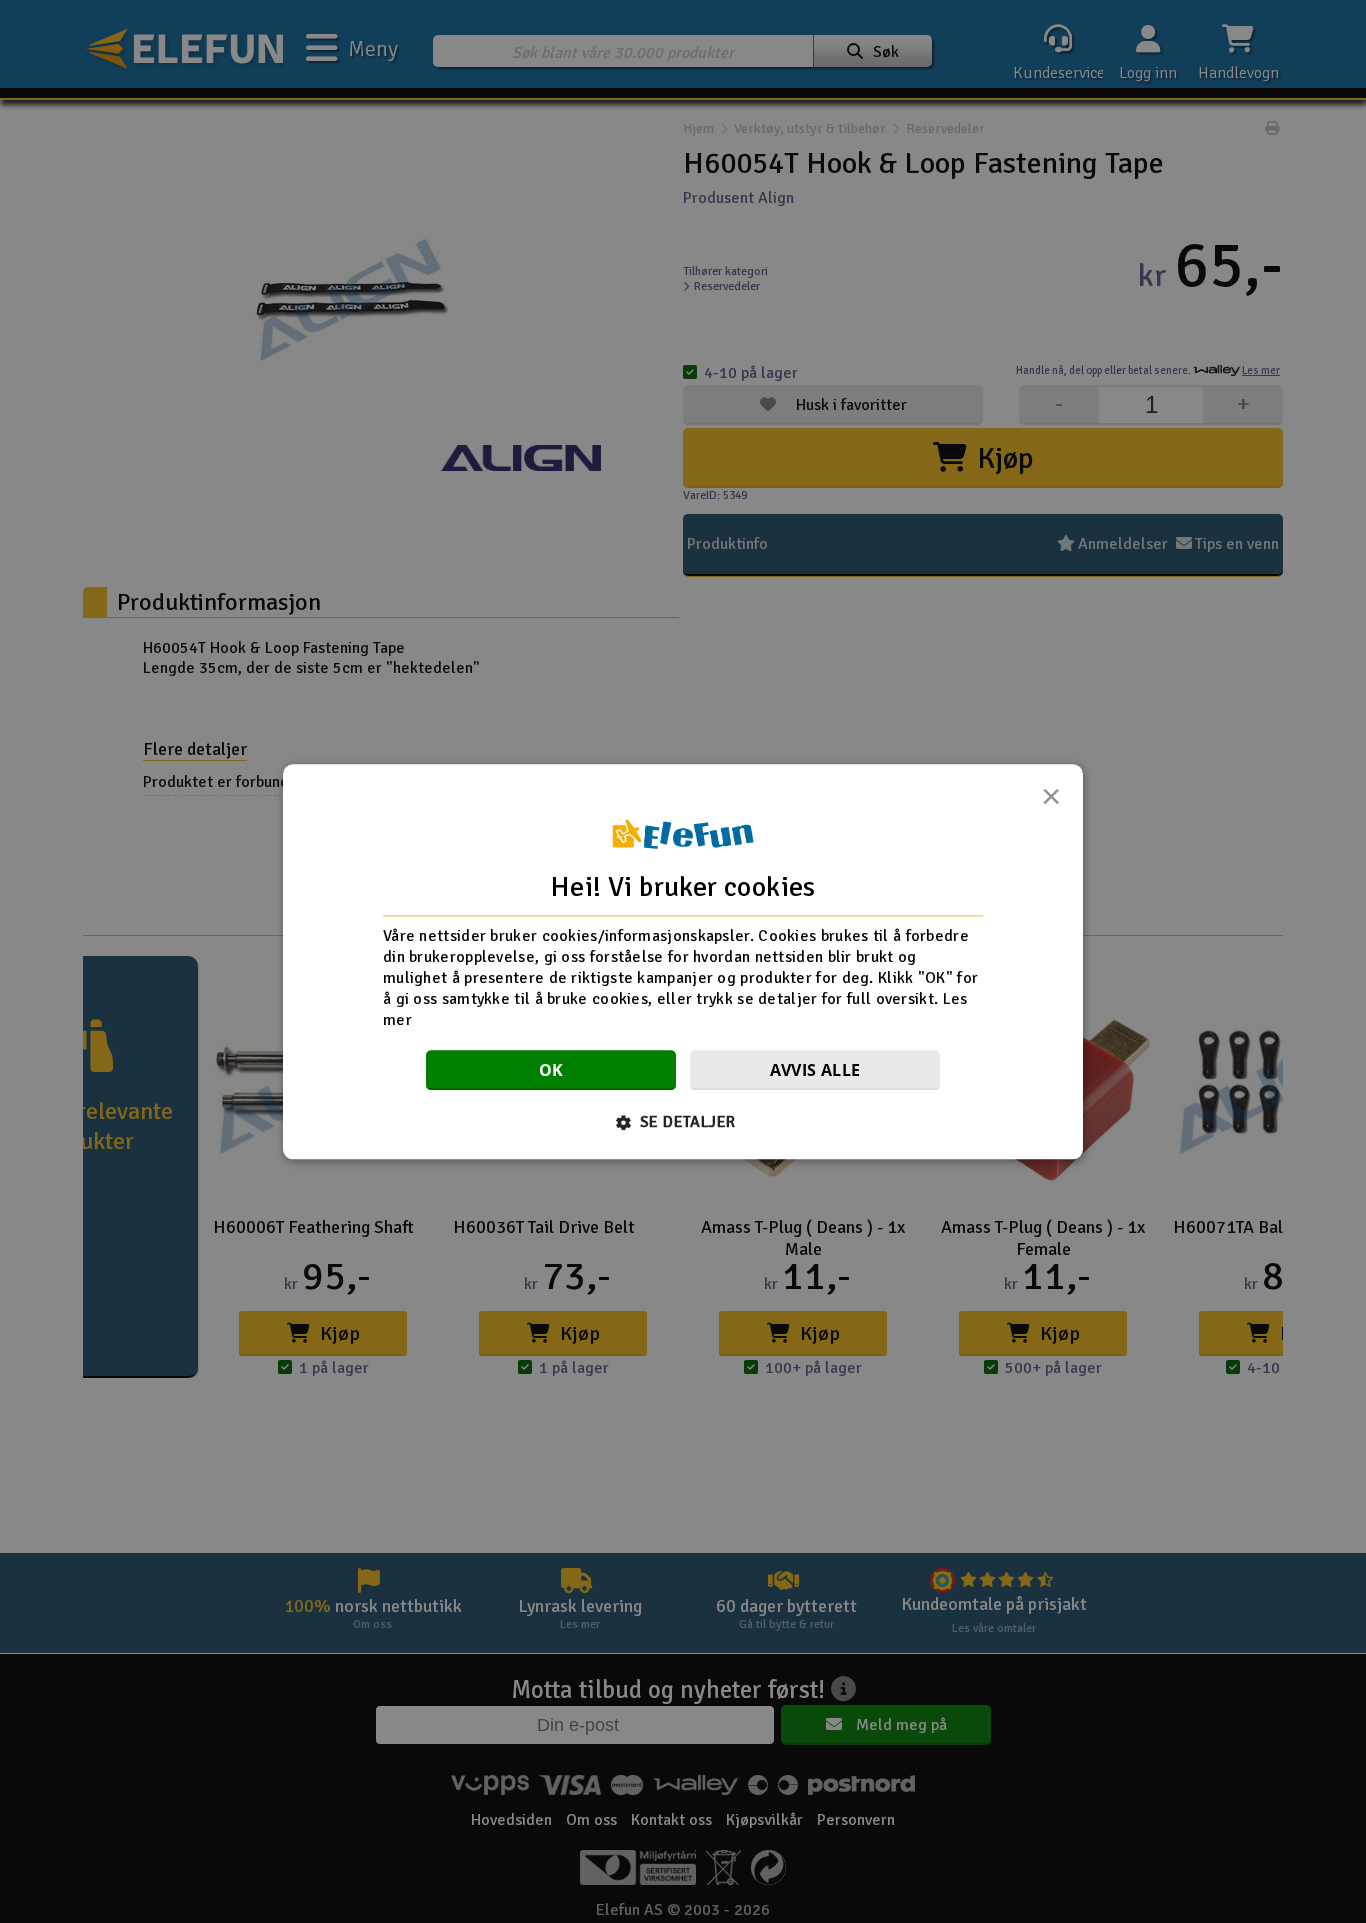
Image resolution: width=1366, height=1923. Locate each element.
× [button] (1051, 802)
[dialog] (683, 961)
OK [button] (551, 1070)
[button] (683, 1122)
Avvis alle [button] (815, 1070)
